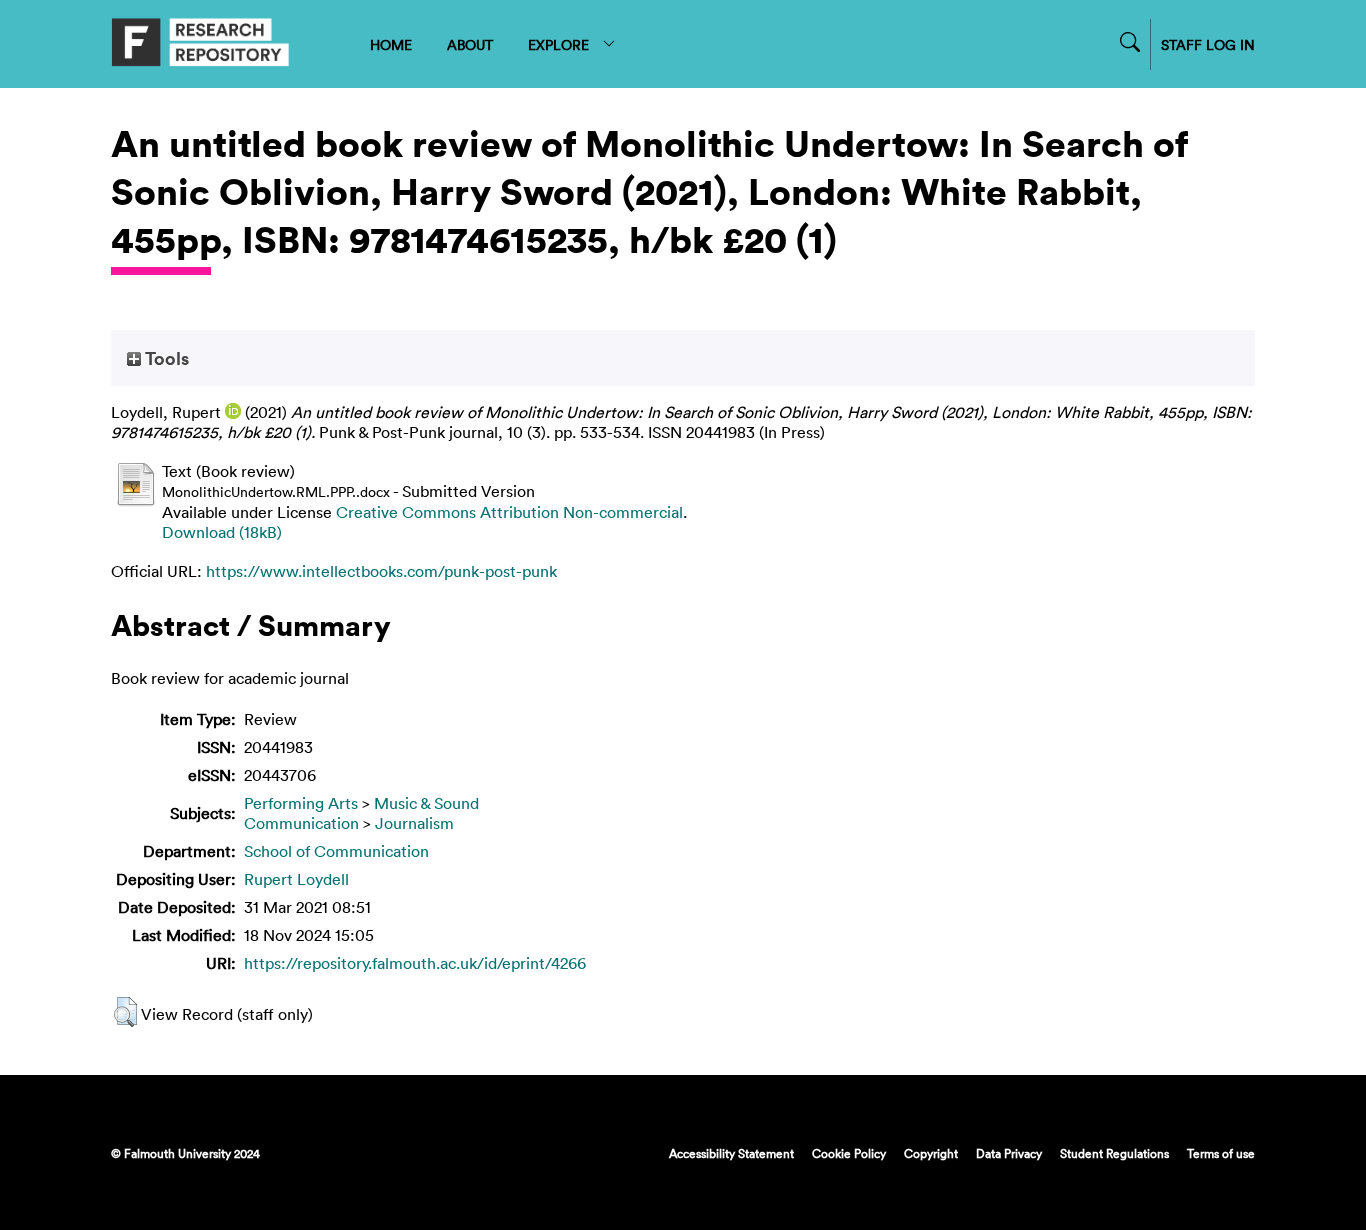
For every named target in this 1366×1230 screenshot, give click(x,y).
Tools (165, 358)
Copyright (931, 1153)
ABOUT (470, 44)
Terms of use (1221, 1153)
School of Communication (336, 851)
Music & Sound (426, 803)
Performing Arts (301, 803)
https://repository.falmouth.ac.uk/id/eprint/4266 (415, 963)
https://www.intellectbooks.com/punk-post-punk (381, 571)
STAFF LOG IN (1208, 44)
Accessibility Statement (731, 1153)
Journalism (414, 823)
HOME (391, 44)
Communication (301, 823)
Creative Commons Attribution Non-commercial (509, 512)
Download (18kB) (222, 532)
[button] (125, 1012)
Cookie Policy (849, 1153)
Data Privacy (1009, 1153)
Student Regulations (1114, 1153)
